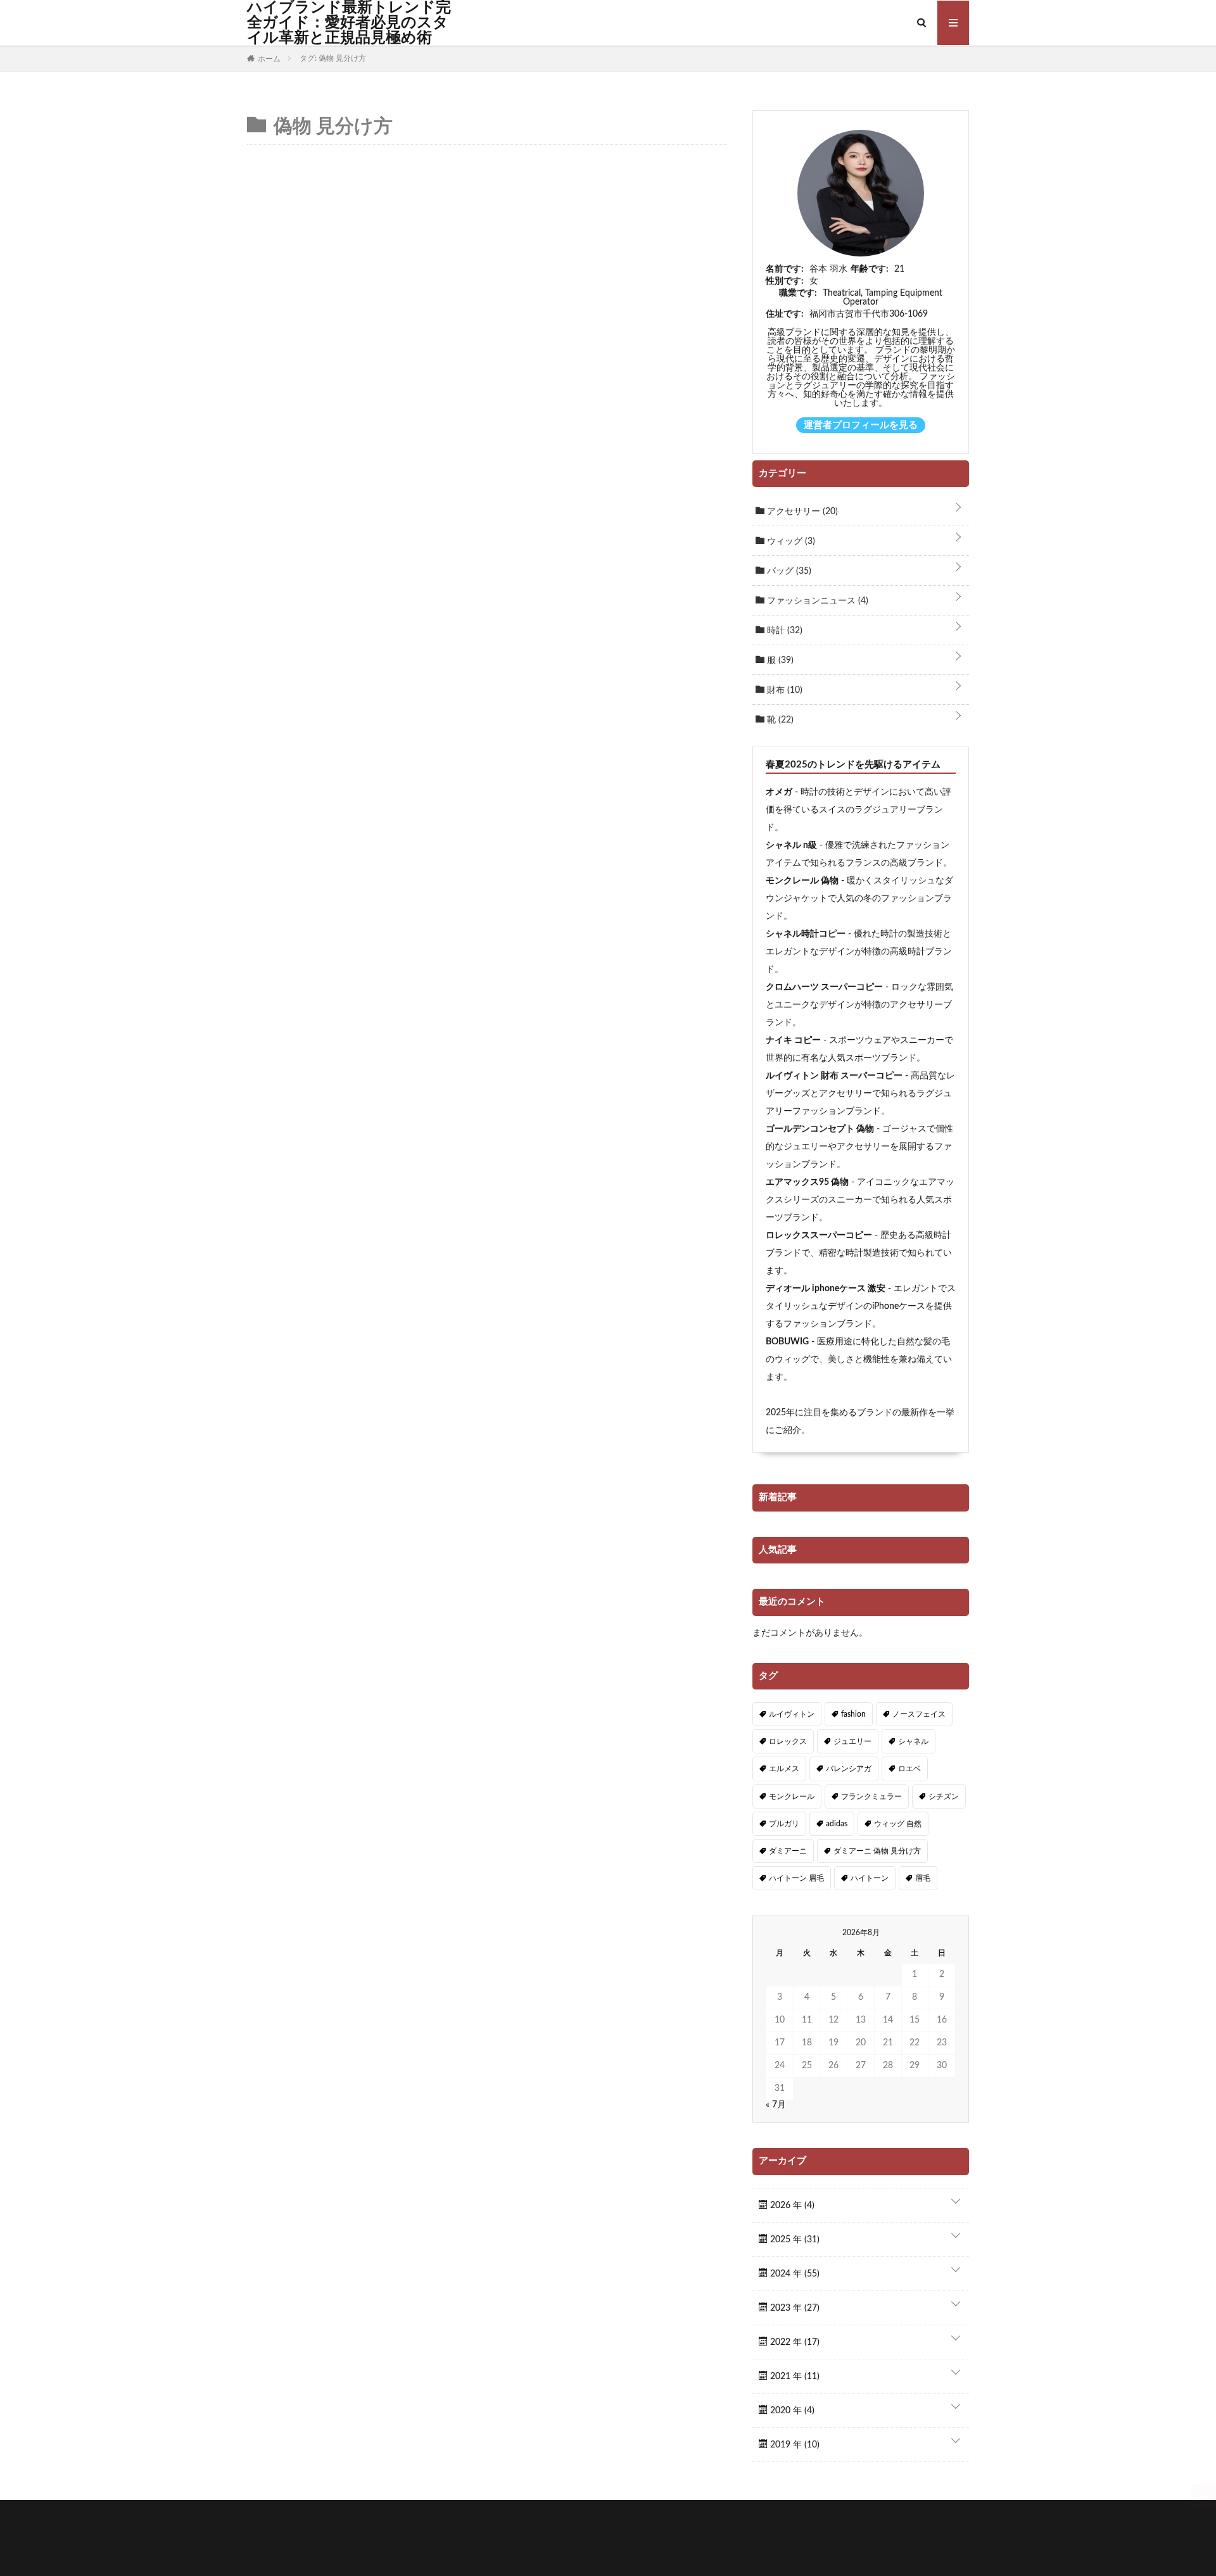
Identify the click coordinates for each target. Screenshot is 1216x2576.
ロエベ (909, 1769)
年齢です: (870, 269)
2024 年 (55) (794, 2274)
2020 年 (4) (791, 2411)
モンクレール (792, 1796)
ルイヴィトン (792, 1714)
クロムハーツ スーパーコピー (824, 987)
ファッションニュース (816, 601)
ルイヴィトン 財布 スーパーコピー (834, 1076)
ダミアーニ (788, 1851)
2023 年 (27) (794, 2308)
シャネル (913, 1741)
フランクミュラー (871, 1796)
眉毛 (923, 1878)
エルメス (784, 1769)
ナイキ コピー (793, 1040)
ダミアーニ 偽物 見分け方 (877, 1851)
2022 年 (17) (794, 2342)
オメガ (779, 792)
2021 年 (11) (794, 2377)
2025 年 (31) (794, 2240)
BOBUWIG (787, 1342)
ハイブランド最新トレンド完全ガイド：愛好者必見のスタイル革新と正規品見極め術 (349, 23)
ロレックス (788, 1741)
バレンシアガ (849, 1769)
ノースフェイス (919, 1714)
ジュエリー (852, 1741)
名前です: (785, 269)
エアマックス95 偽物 (807, 1182)
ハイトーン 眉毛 (796, 1878)
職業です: (798, 293)
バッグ (788, 571)
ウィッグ (790, 541)
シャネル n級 (791, 845)
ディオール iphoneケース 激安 (826, 1289)
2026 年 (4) (791, 2206)
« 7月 (776, 2105)
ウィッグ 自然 (898, 1824)
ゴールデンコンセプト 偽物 (820, 1129)
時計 (783, 631)
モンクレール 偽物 (802, 881)
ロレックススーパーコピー (819, 1235)
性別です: (785, 281)
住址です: (785, 314)
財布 (783, 690)
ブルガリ (784, 1824)
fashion (853, 1714)
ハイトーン (870, 1878)
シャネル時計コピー (806, 934)
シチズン (944, 1796)
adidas (837, 1824)
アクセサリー (801, 512)
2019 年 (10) (794, 2445)
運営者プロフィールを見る (861, 425)
